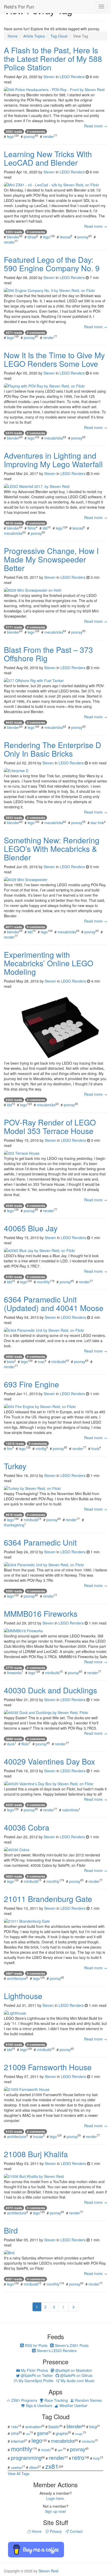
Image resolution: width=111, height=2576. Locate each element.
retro (78, 2457)
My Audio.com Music (77, 2381)
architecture (17, 1978)
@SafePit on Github (76, 2375)
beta (11, 1362)
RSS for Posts (36, 2345)
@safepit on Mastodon (73, 2370)
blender (13, 237)
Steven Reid (48, 2571)
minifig (41, 1448)
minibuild (59, 1362)
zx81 (52, 2466)
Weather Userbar (73, 2405)
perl (60, 2450)
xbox (34, 2467)
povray (29, 136)
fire (10, 1448)
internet (18, 2441)
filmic (32, 528)
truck (95, 1448)
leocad (65, 237)
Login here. (55, 2498)
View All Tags (19, 2473)
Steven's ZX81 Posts (71, 2345)
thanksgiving (14, 1525)
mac (41, 1362)
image (79, 2434)
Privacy (55, 2531)
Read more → (96, 126)
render (49, 136)
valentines (70, 1810)
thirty (97, 2458)
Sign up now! (55, 2511)
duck (11, 1744)
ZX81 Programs (24, 2400)
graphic (62, 2433)
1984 (14, 2427)
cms (15, 2433)
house (38, 2136)
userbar (16, 2467)
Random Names (88, 2400)
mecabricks (54, 438)
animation (33, 2427)
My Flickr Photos (34, 2370)
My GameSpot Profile (35, 2381)
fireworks (14, 1673)
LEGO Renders (72, 77)
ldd (45, 528)
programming (26, 2458)
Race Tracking (56, 2400)
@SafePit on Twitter (36, 2375)
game (43, 2433)
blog (93, 2426)
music (46, 2450)
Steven (49, 77)
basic (54, 2426)
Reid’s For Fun (19, 6)
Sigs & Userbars (38, 2405)
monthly (43, 1282)
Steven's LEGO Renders (56, 2351)
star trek (97, 823)
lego (10, 136)
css (28, 2434)
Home (36, 2531)
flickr (25, 1744)
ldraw (32, 237)
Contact (76, 2531)
